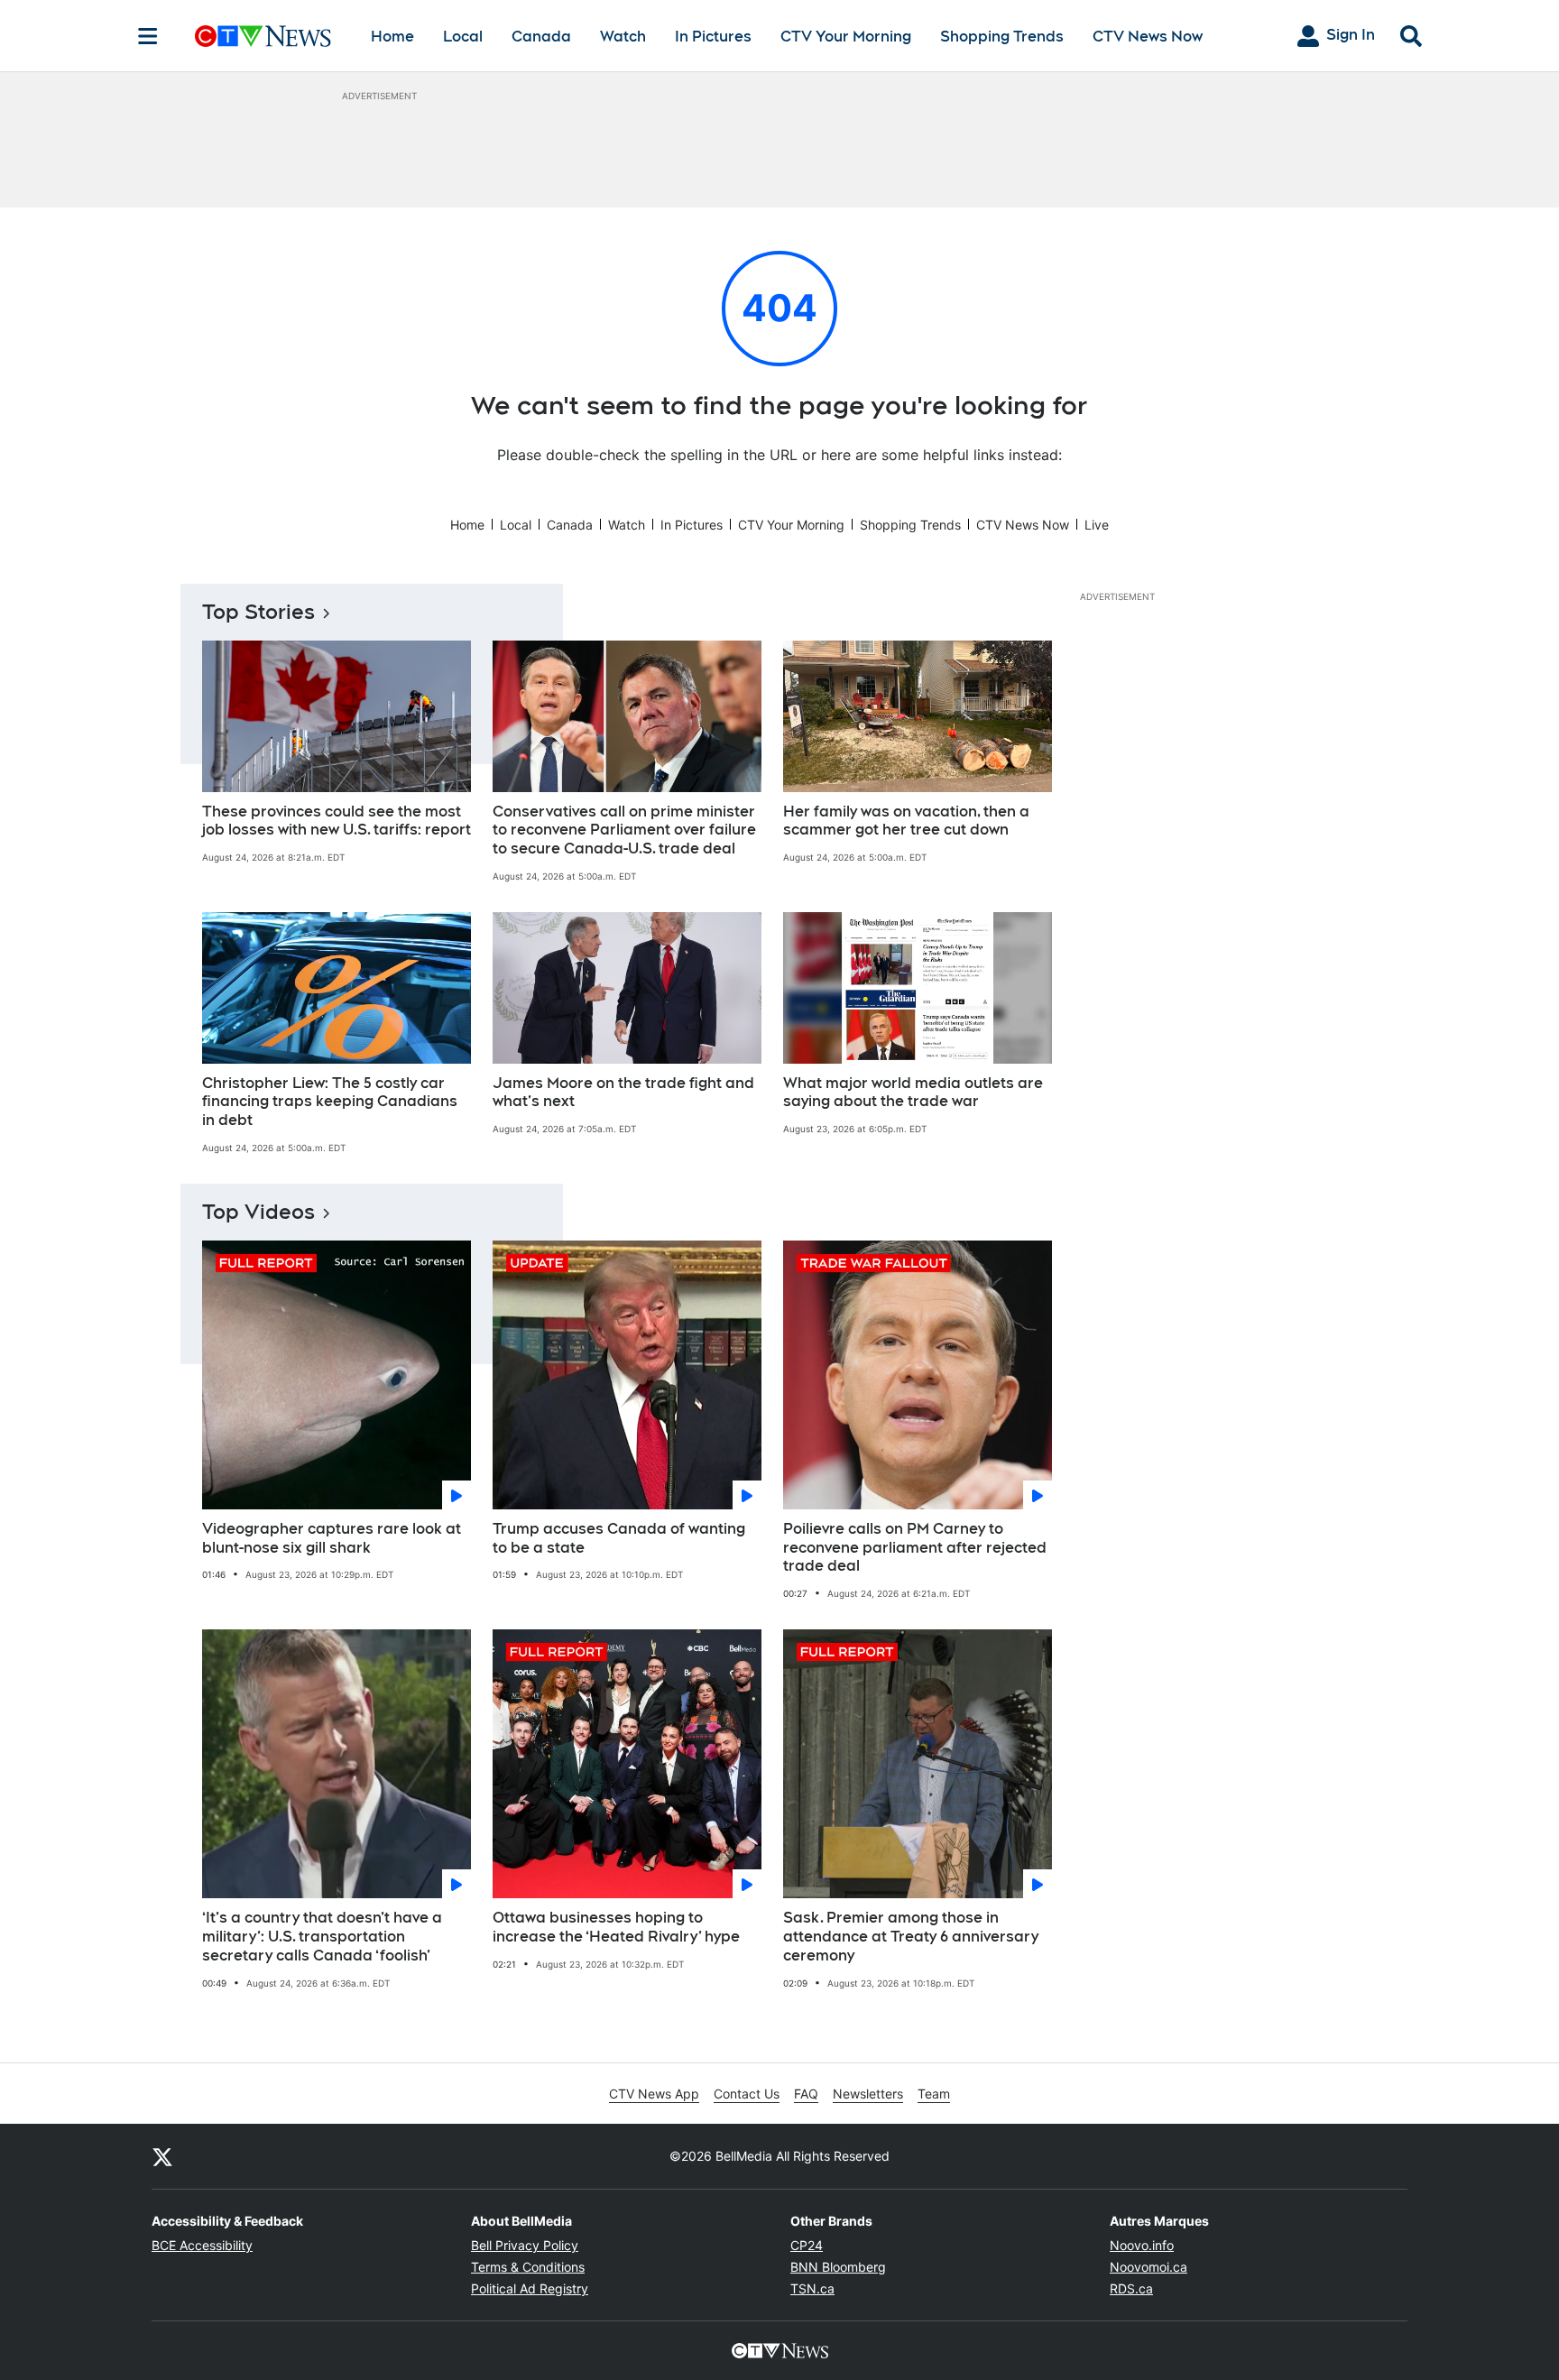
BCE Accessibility (202, 2245)
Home (392, 37)
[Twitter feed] (162, 2156)
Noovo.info (1142, 2245)
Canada (541, 37)
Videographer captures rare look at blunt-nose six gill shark (332, 1538)
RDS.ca (1131, 2288)
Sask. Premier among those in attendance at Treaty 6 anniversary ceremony (911, 1937)
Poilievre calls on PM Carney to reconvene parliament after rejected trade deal (915, 1548)
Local (463, 37)
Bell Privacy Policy (525, 2245)
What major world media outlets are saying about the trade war (913, 1093)
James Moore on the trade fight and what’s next (623, 1093)
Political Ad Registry (530, 2288)
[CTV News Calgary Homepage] (263, 36)
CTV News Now (1148, 37)
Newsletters (868, 2094)
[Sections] (148, 36)
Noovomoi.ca (1148, 2267)
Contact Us (747, 2094)
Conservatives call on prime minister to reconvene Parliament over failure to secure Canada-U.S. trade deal (624, 830)
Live (1097, 525)
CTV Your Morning (846, 37)
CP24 (807, 2245)
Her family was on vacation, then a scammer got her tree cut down (906, 821)
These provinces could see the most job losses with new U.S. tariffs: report (337, 821)
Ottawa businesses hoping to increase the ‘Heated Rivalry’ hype (616, 1927)
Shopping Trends (1002, 37)
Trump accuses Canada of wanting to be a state (619, 1538)
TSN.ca (812, 2288)
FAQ (806, 2094)
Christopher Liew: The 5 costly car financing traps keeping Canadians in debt (330, 1102)
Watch (623, 37)
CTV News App (654, 2094)
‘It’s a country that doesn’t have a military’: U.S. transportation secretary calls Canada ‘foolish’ (322, 1937)
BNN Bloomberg (838, 2267)
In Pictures (713, 37)
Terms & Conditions (528, 2267)
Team (934, 2094)
